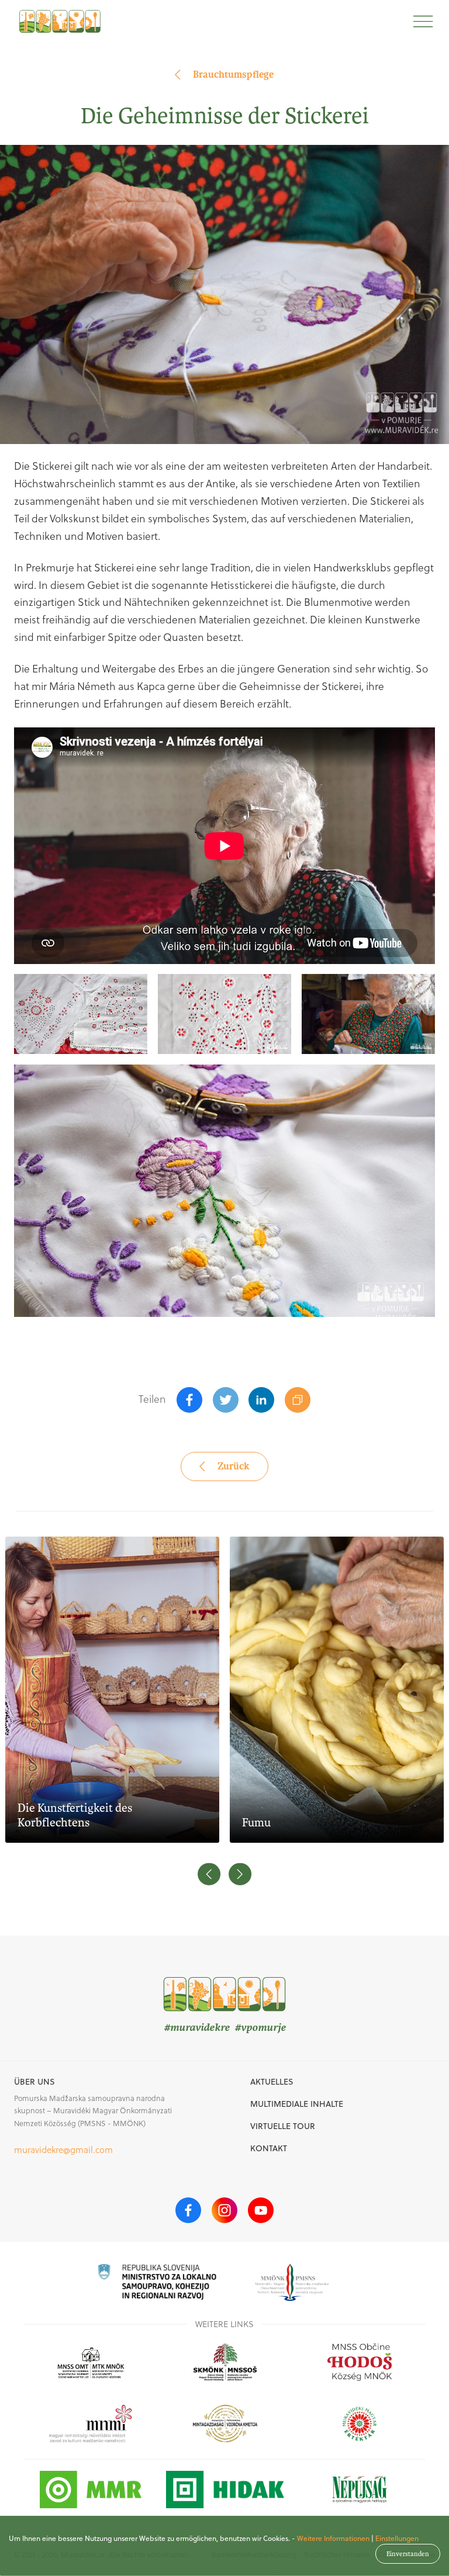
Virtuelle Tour (283, 2126)
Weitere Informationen (333, 2538)
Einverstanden (408, 2554)
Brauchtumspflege (233, 74)
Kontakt (269, 2148)
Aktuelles (272, 2082)
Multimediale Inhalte (297, 2104)
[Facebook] (189, 1400)
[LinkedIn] (261, 1400)
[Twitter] (226, 1400)
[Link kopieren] (298, 1400)
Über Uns (34, 2082)
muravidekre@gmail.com (63, 2150)
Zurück (233, 1466)
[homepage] (60, 21)
